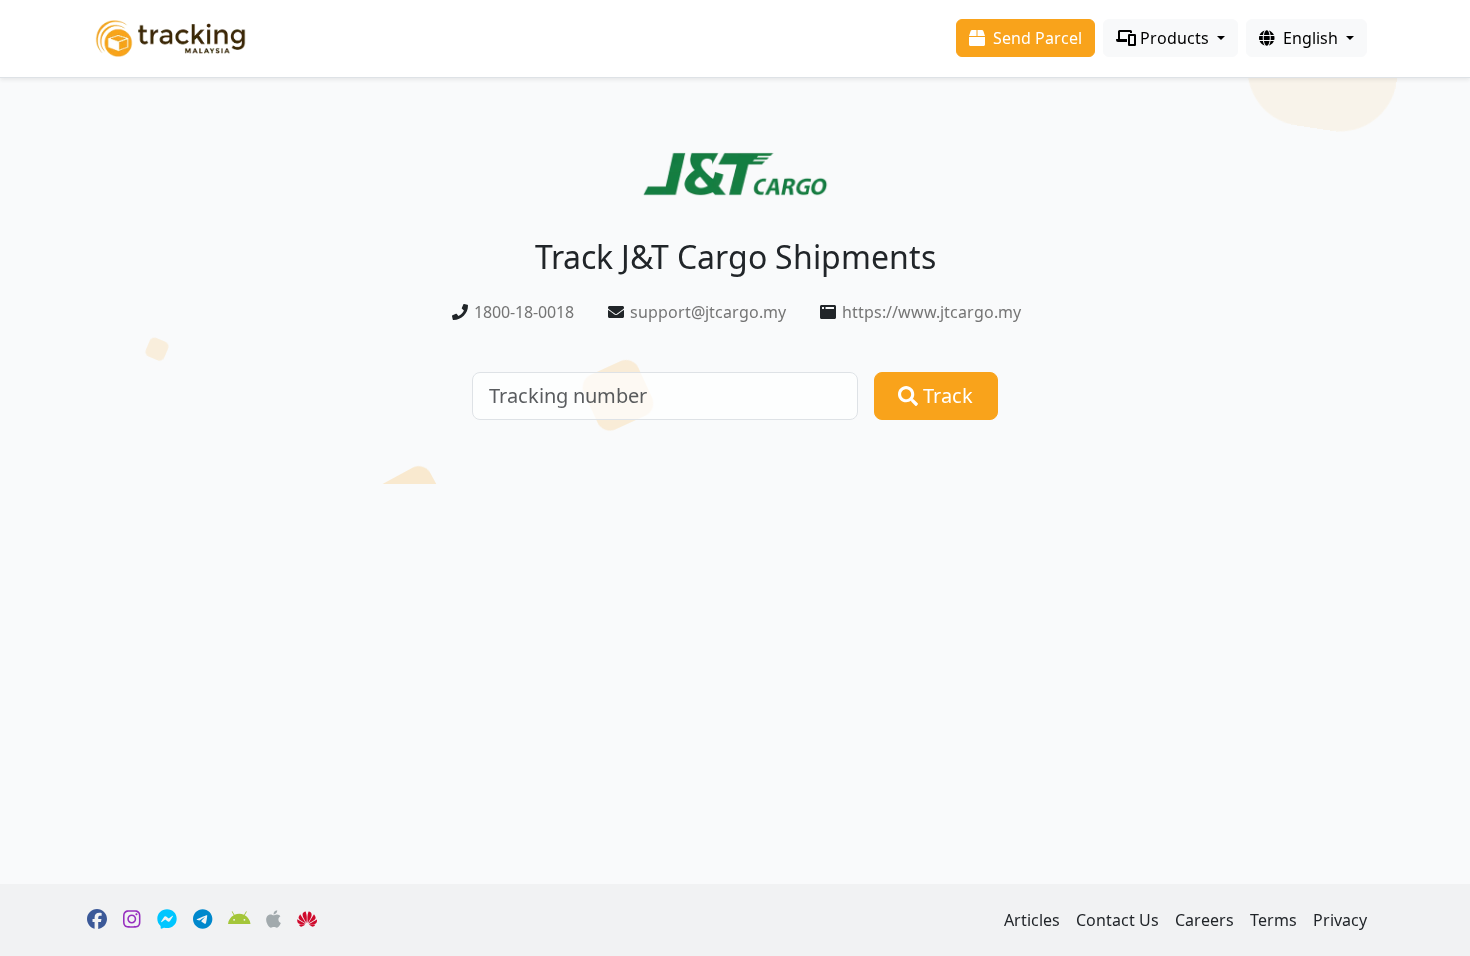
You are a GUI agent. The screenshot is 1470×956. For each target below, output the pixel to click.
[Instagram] (132, 920)
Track (945, 395)
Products (1174, 38)
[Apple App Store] (273, 920)
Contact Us (1117, 920)
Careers (1204, 920)
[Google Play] (239, 920)
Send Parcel (1035, 38)
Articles (1032, 920)
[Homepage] (170, 36)
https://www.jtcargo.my (931, 312)
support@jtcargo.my (708, 312)
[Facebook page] (97, 920)
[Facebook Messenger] (167, 920)
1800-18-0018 (524, 312)
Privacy (1340, 920)
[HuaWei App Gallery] (307, 920)
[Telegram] (202, 920)
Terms (1273, 920)
